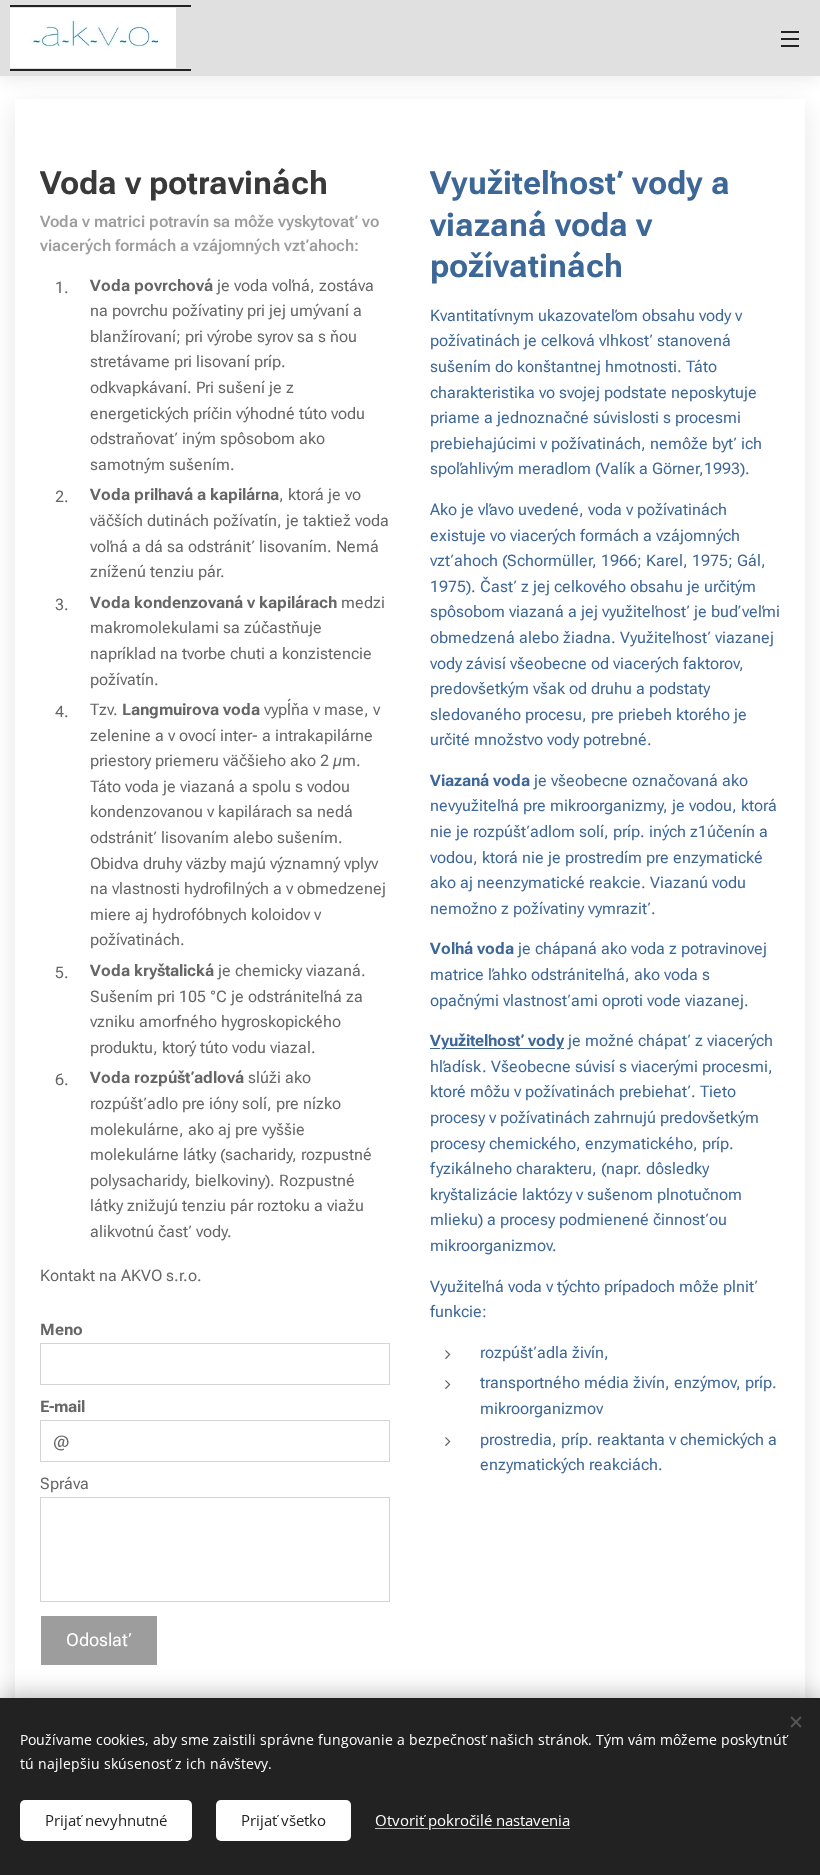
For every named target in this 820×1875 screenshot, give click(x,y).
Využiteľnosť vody (497, 1040)
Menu (790, 38)
